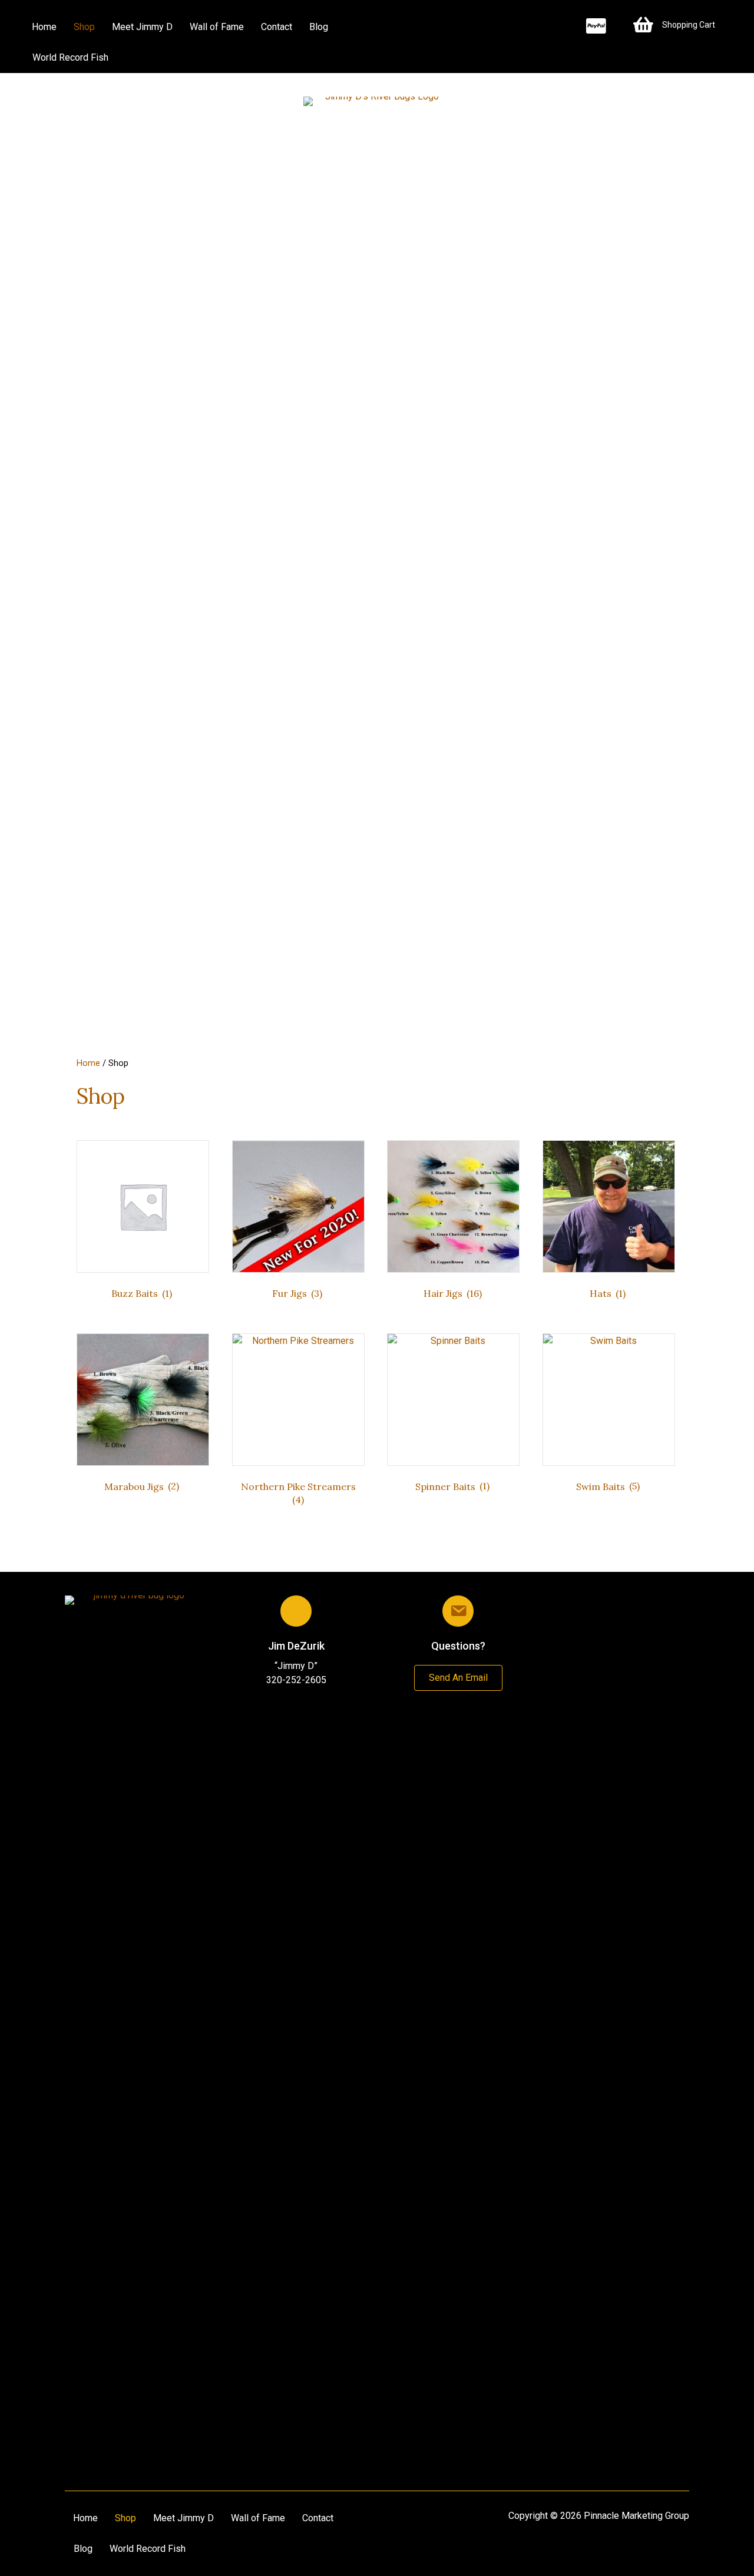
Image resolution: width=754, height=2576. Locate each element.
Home (44, 27)
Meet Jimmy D (142, 27)
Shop (84, 27)
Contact (277, 27)
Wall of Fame (217, 27)
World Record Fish (70, 57)
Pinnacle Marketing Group (636, 2516)
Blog (319, 27)
